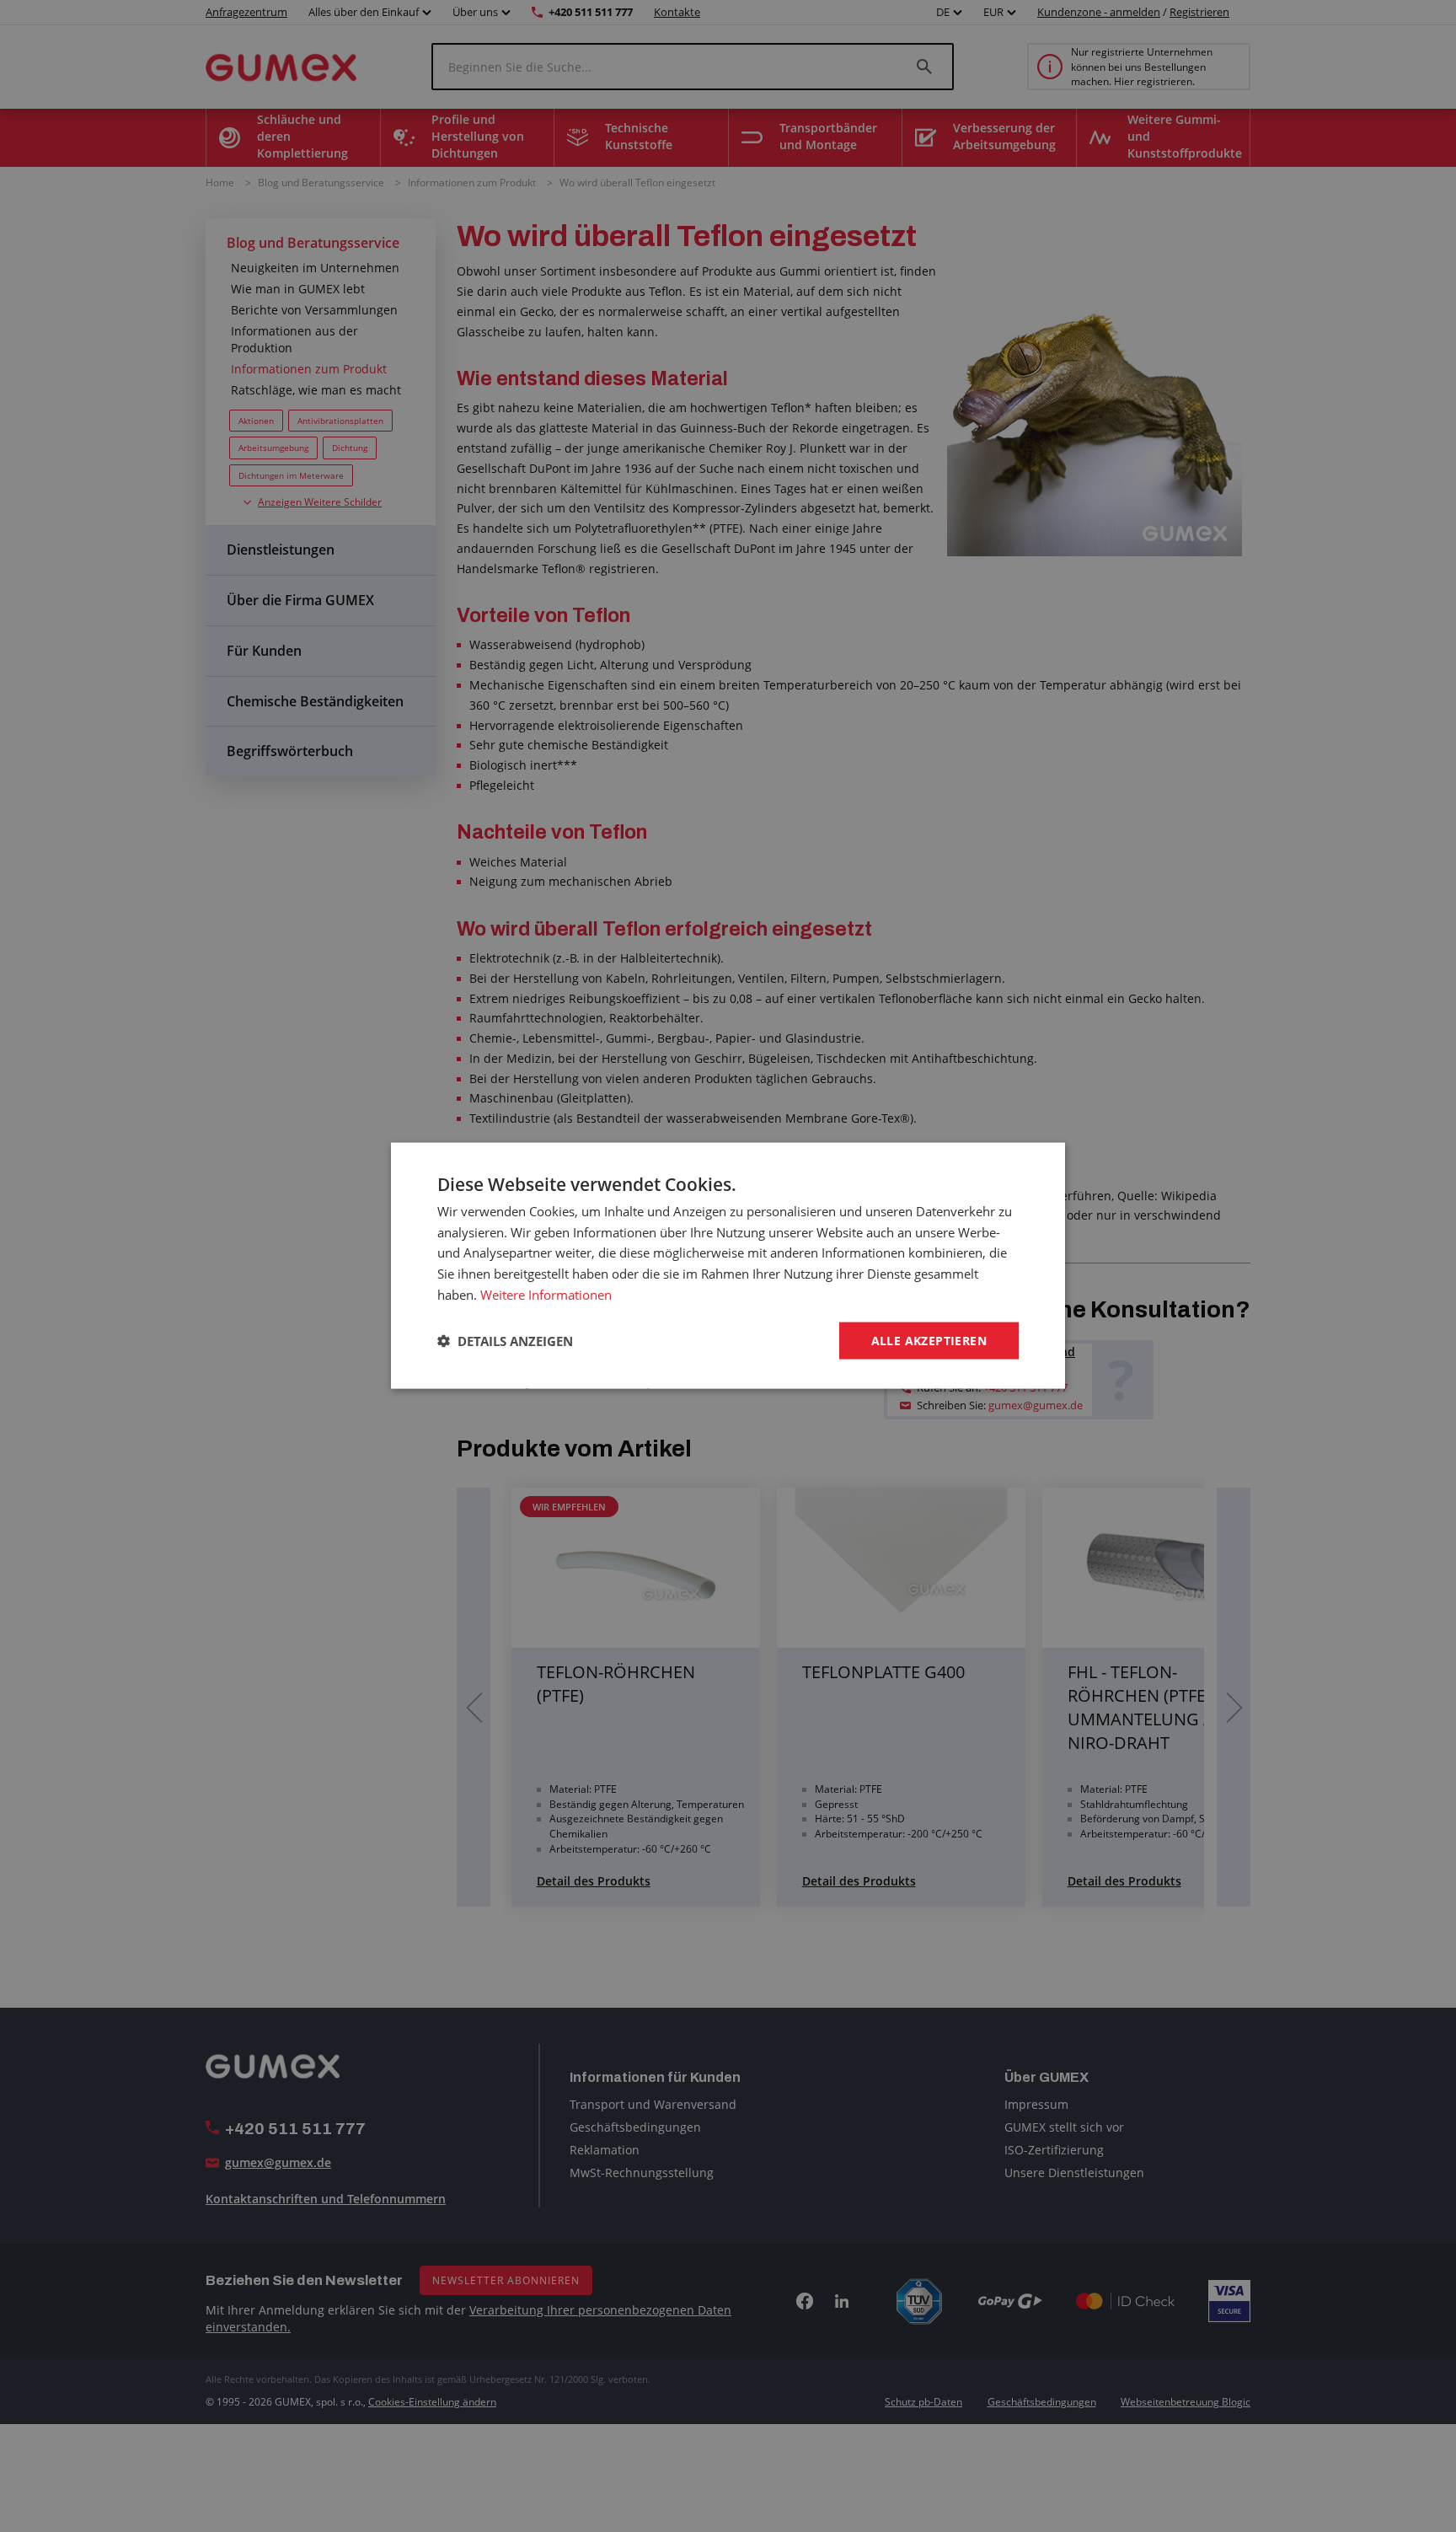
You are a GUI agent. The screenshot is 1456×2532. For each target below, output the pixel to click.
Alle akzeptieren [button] (929, 1341)
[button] (505, 1341)
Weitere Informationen (546, 1295)
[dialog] (728, 1266)
